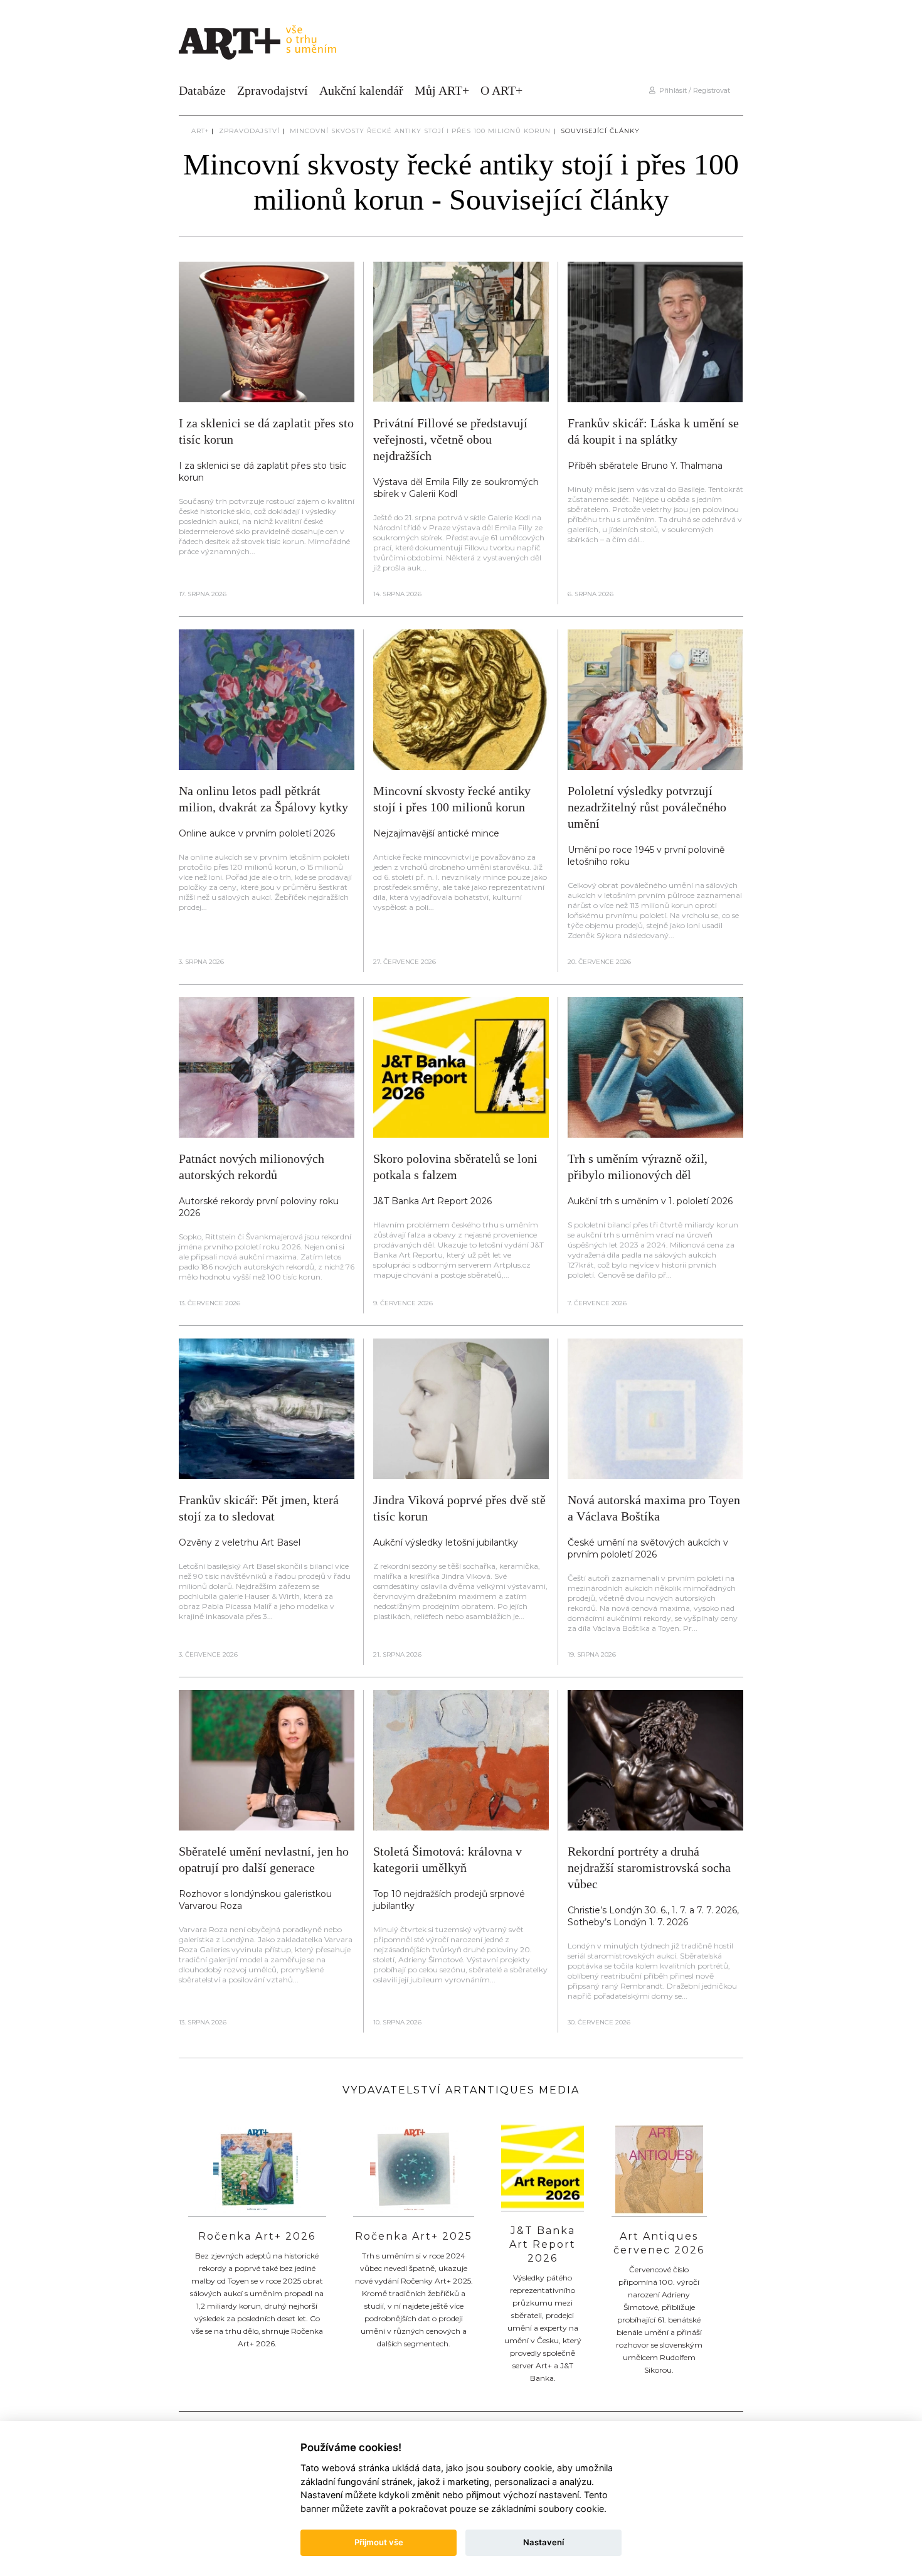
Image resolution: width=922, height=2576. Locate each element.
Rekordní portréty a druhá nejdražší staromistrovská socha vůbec (649, 1868)
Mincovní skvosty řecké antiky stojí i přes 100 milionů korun (420, 131)
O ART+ (501, 90)
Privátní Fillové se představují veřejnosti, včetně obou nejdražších (450, 439)
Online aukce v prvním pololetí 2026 (257, 833)
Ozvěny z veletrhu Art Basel (240, 1542)
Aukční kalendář (361, 90)
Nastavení (543, 2542)
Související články (600, 131)
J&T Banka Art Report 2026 (432, 1201)
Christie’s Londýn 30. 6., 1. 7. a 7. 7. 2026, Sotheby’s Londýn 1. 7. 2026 (653, 1916)
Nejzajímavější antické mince (436, 833)
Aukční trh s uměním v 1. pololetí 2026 (650, 1201)
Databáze (202, 90)
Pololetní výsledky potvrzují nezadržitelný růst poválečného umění (647, 807)
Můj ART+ (442, 90)
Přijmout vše (379, 2542)
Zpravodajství (273, 90)
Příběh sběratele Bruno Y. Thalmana (645, 466)
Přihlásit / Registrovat (693, 90)
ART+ (200, 131)
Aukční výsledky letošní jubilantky (446, 1542)
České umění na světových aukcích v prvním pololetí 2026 (648, 1548)
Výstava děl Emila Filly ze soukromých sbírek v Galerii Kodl (456, 488)
